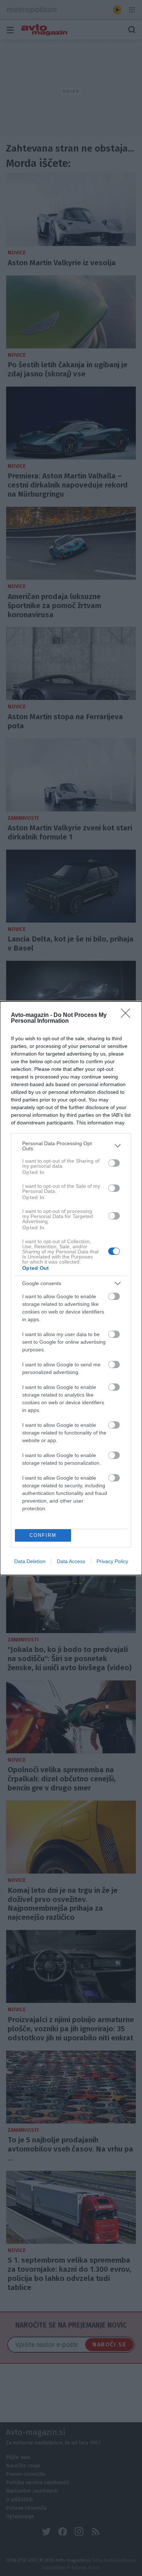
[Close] (128, 1015)
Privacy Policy (112, 1561)
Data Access (71, 1561)
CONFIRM (43, 1535)
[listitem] (71, 1146)
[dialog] (71, 1288)
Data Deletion (30, 1561)
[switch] (114, 1163)
